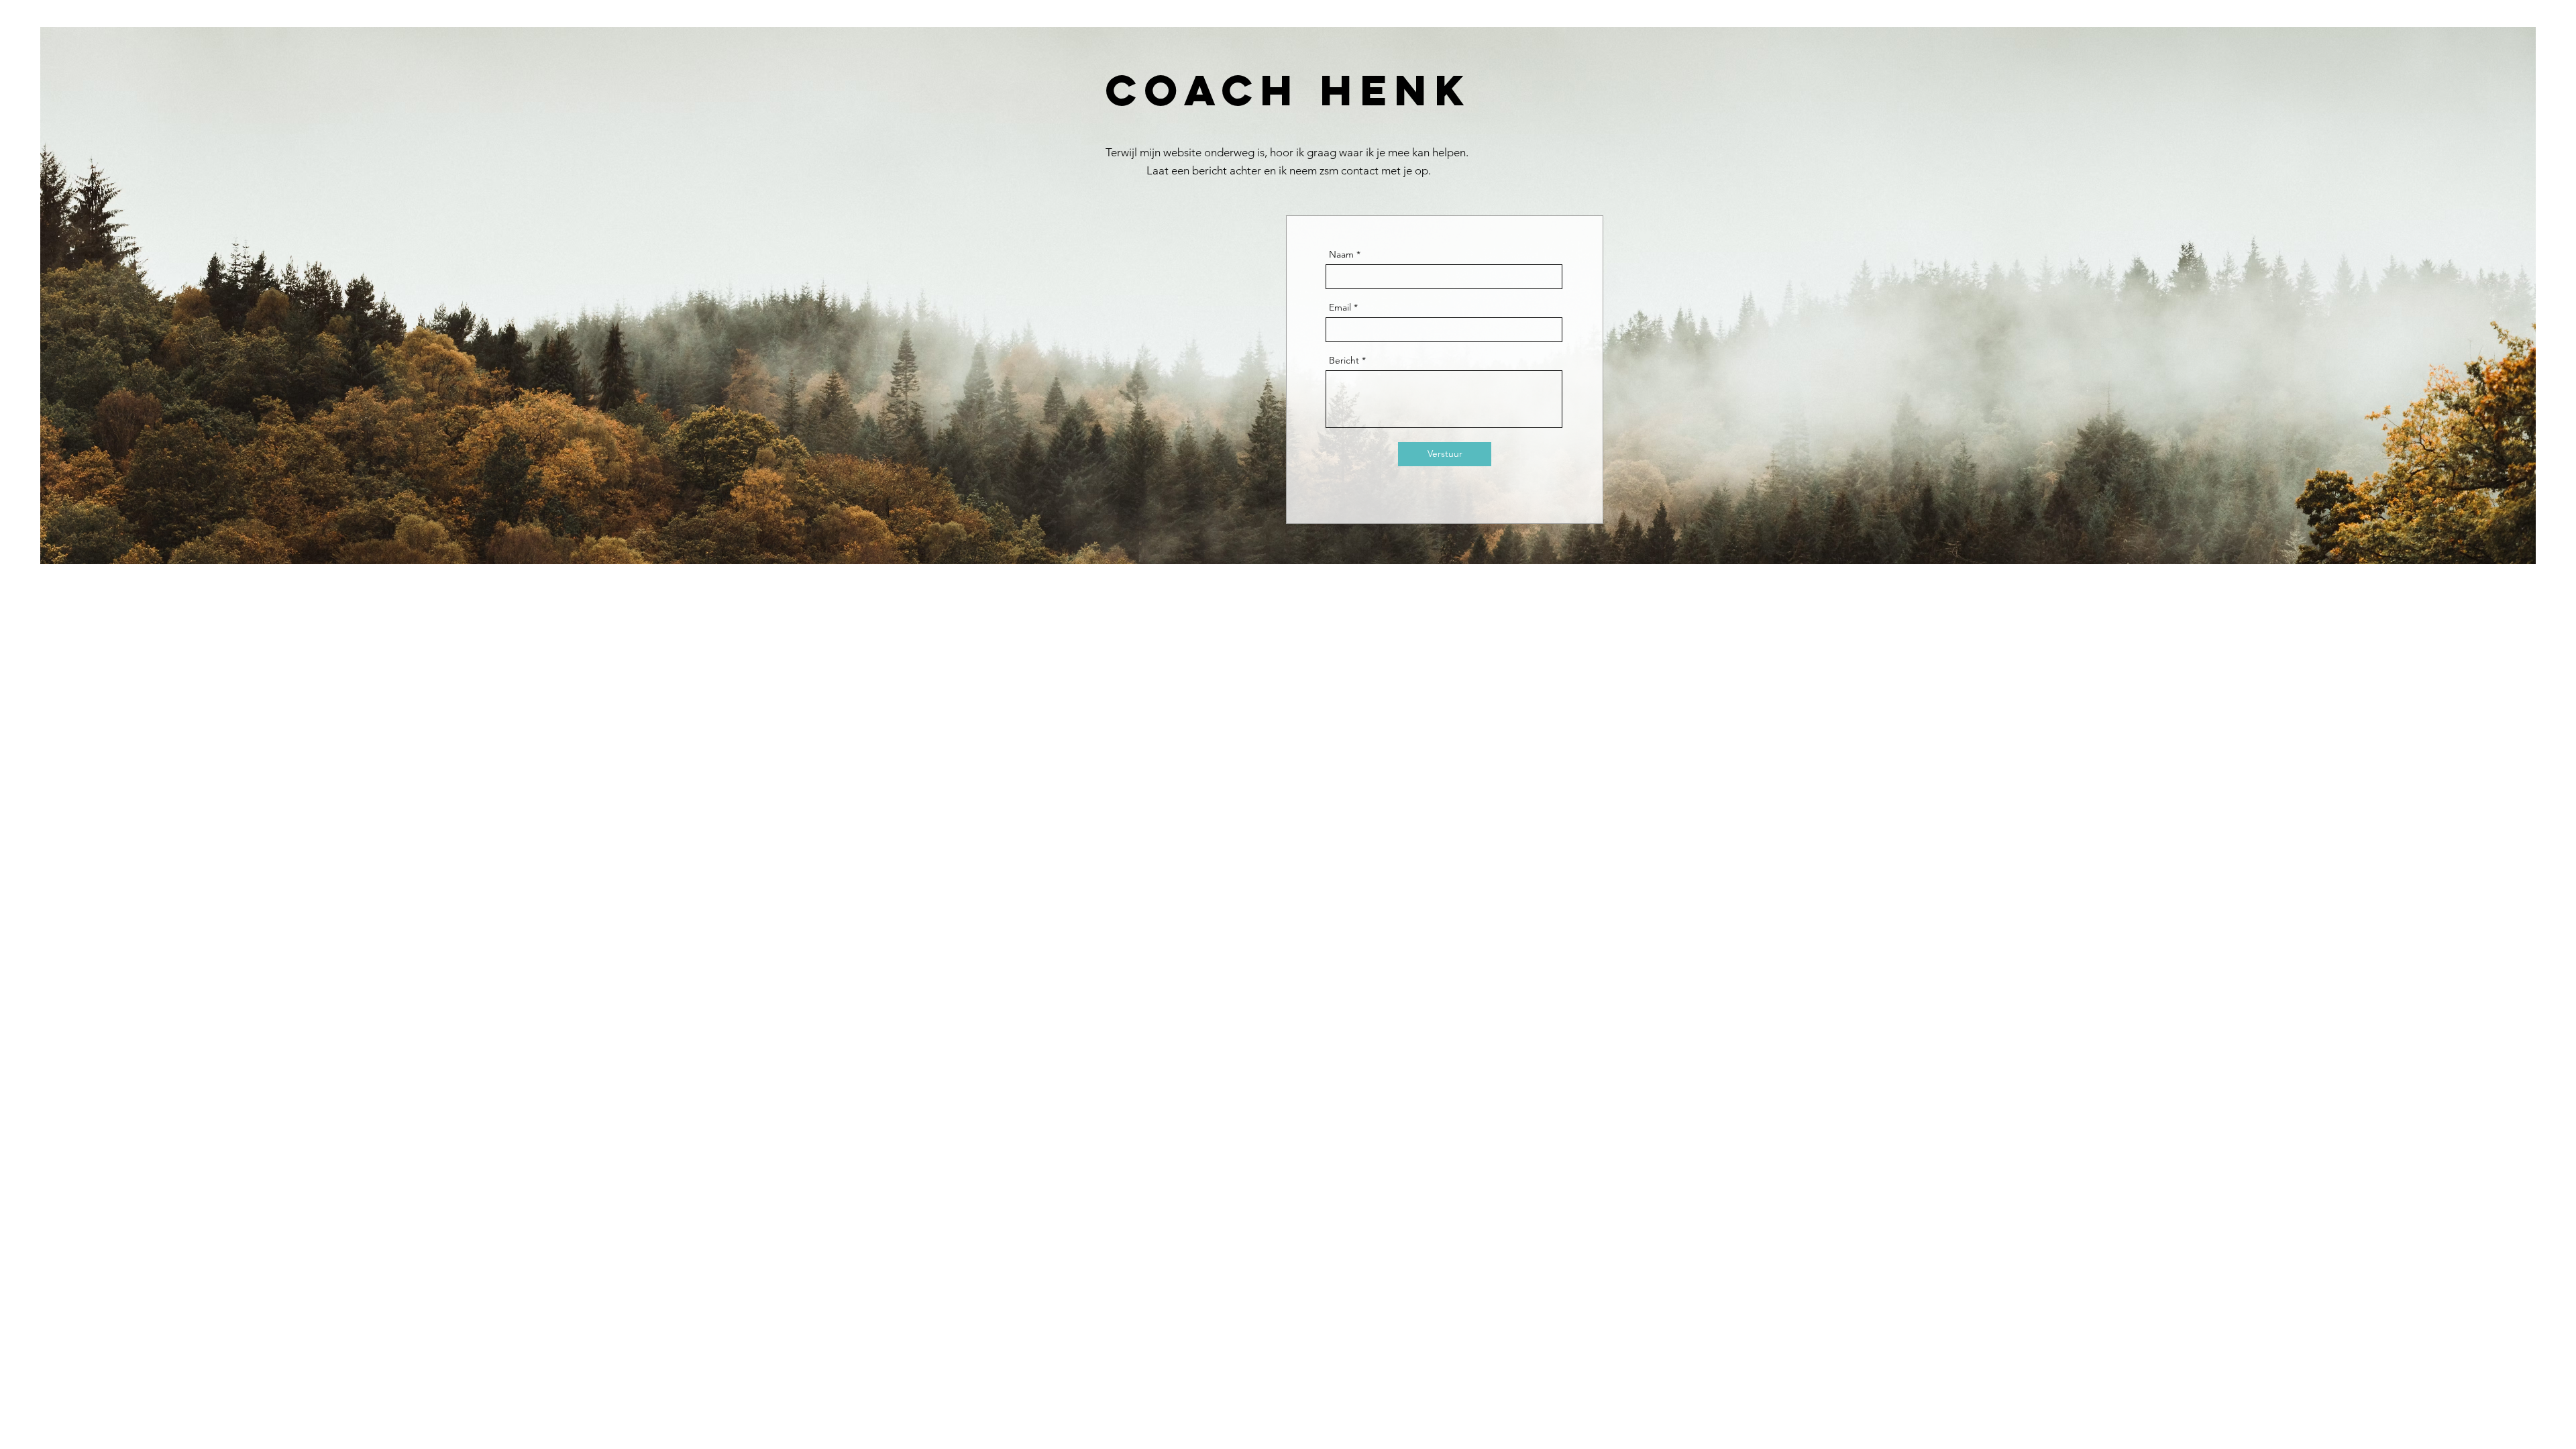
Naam (1341, 254)
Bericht (1344, 360)
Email (1340, 307)
